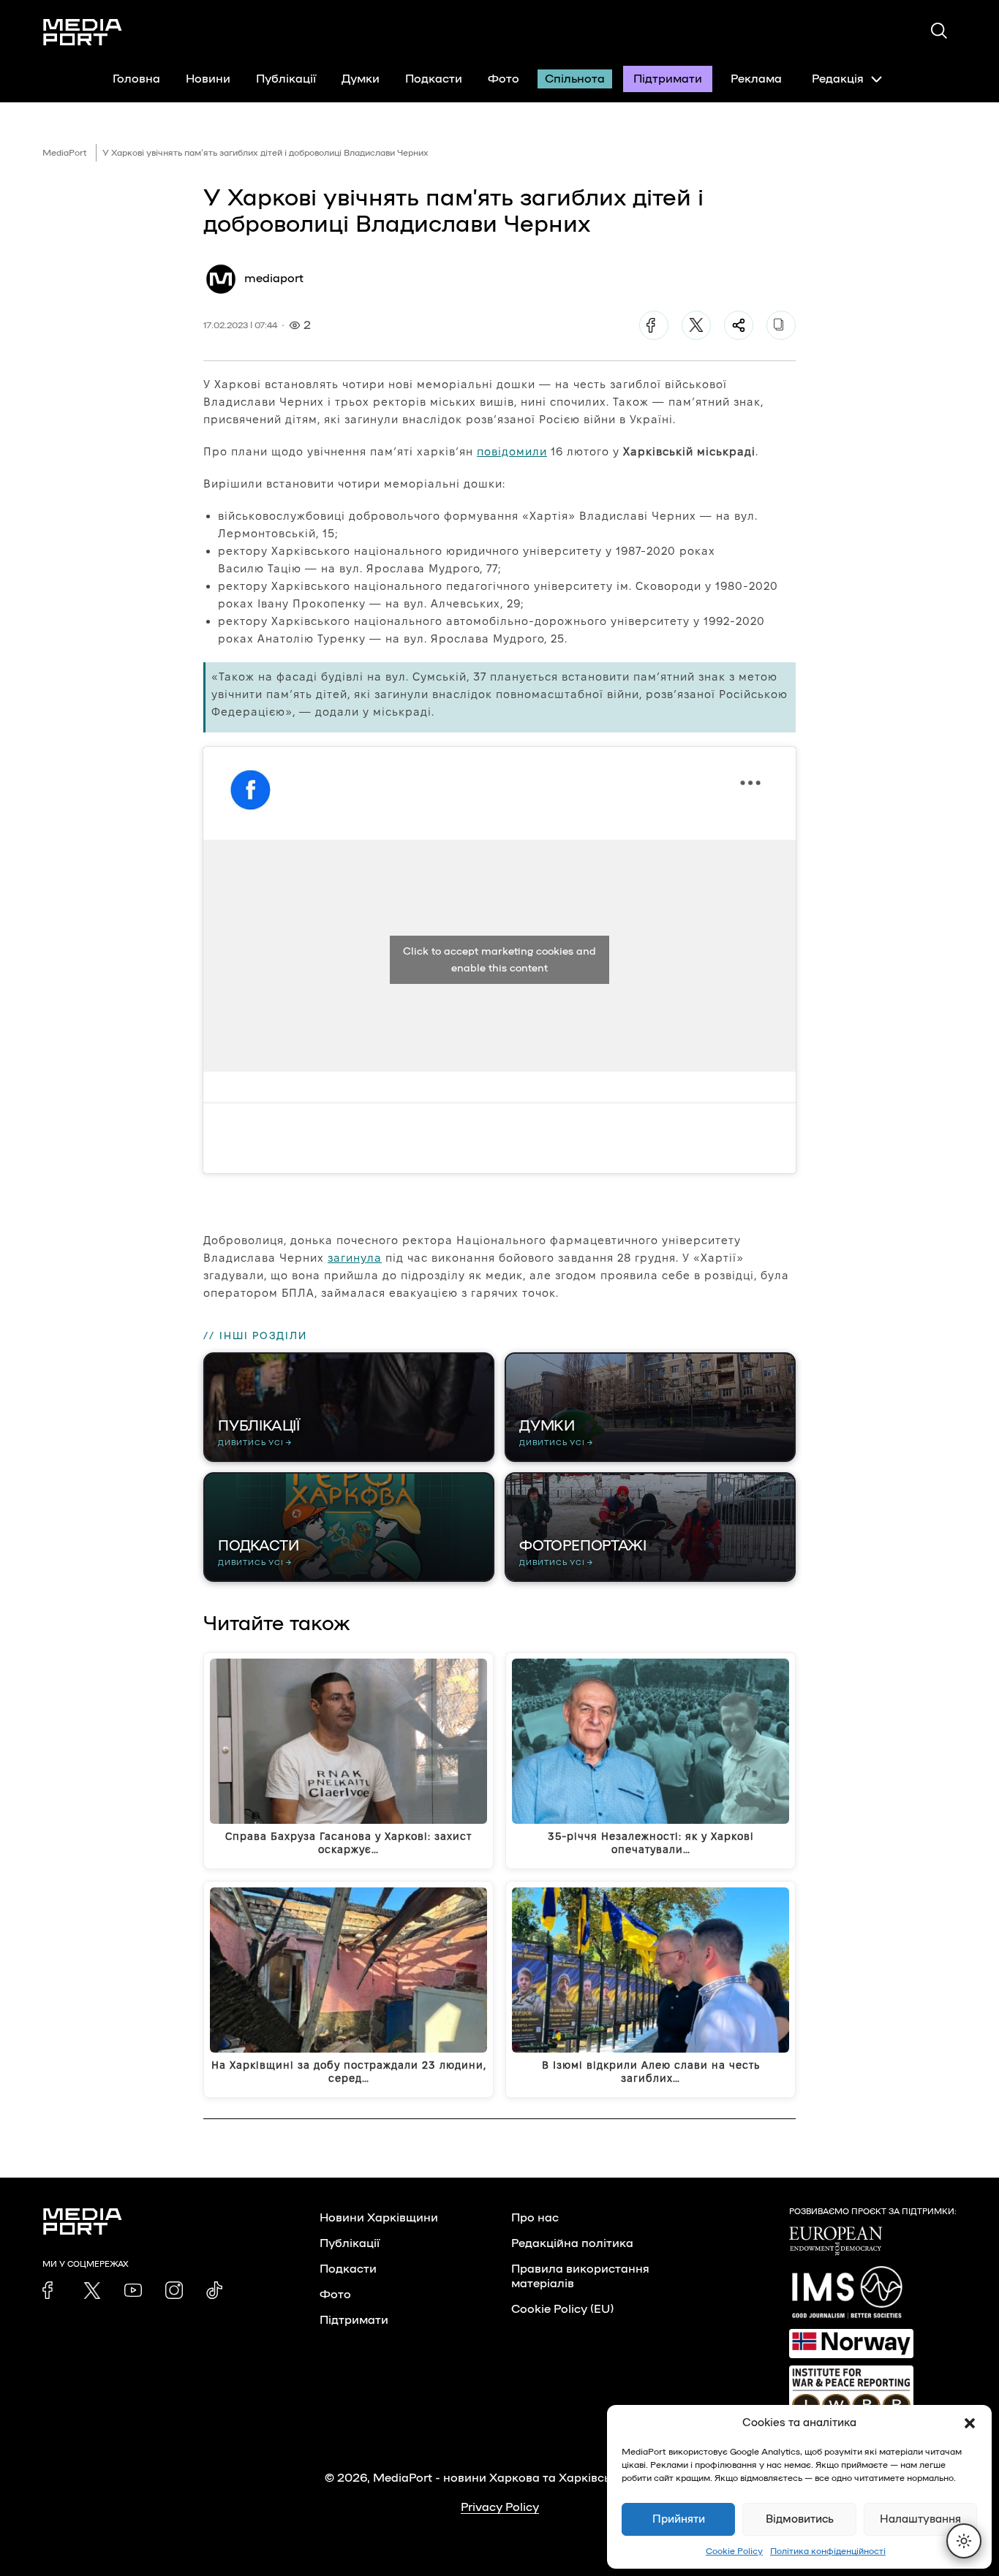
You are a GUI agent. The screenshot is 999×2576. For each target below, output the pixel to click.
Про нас (535, 2218)
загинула (355, 1258)
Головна (136, 79)
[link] (51, 2290)
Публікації (286, 79)
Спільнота (575, 79)
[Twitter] (696, 325)
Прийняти (679, 2519)
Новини (208, 79)
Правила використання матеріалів (580, 2276)
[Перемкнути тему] (964, 2541)
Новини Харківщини (379, 2218)
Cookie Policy (734, 2551)
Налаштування (920, 2519)
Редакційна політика (572, 2243)
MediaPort (65, 153)
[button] (970, 2423)
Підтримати (668, 79)
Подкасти (434, 79)
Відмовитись (800, 2519)
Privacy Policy (500, 2507)
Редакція (838, 79)
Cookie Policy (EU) (562, 2309)
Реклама (756, 79)
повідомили (512, 451)
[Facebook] (654, 325)
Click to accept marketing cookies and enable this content (499, 960)
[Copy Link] (781, 325)
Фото (504, 79)
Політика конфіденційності (828, 2551)
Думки (361, 79)
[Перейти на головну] (83, 32)
